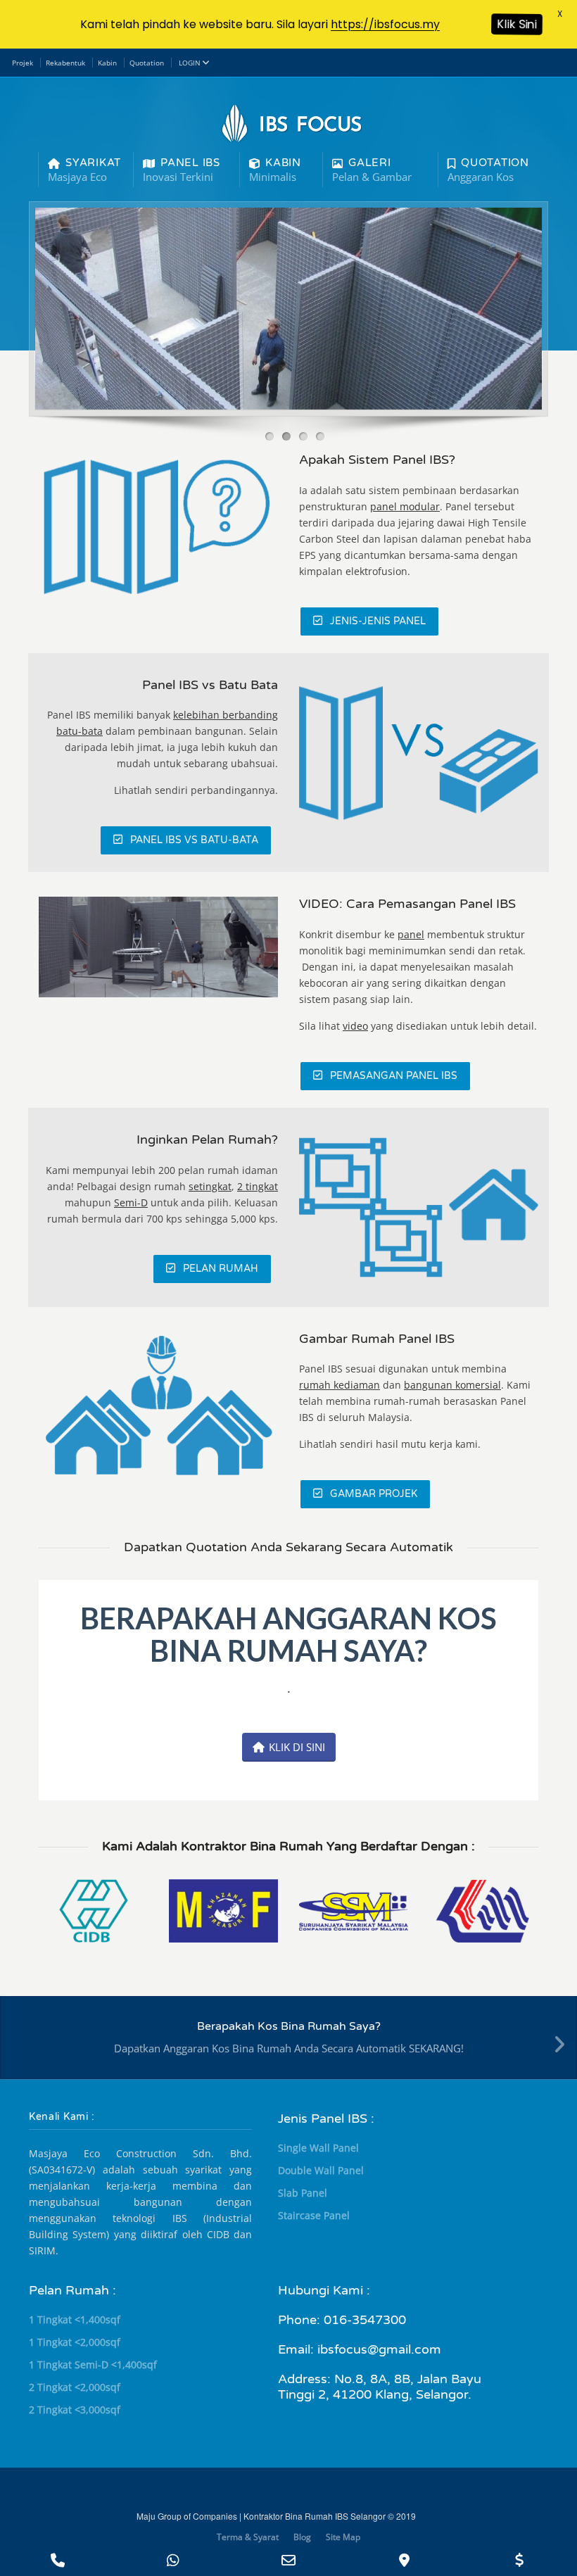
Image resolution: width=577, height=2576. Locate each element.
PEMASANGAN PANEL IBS (394, 1076)
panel (411, 934)
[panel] (158, 528)
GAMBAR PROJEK (374, 1494)
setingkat (210, 1186)
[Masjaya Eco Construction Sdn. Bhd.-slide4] (158, 947)
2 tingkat (258, 1186)
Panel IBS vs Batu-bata (194, 840)
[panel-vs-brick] (419, 753)
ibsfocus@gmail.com (379, 2349)
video (355, 1026)
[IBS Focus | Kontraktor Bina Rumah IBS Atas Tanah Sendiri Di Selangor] (419, 1207)
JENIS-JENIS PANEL (378, 621)
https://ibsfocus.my (385, 24)
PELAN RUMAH (221, 1269)
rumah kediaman (340, 1385)
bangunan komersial (452, 1385)
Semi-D (131, 1202)
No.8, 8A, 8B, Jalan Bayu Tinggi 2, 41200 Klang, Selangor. (380, 2387)
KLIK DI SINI (297, 1747)
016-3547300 (365, 2320)
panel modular (405, 506)
